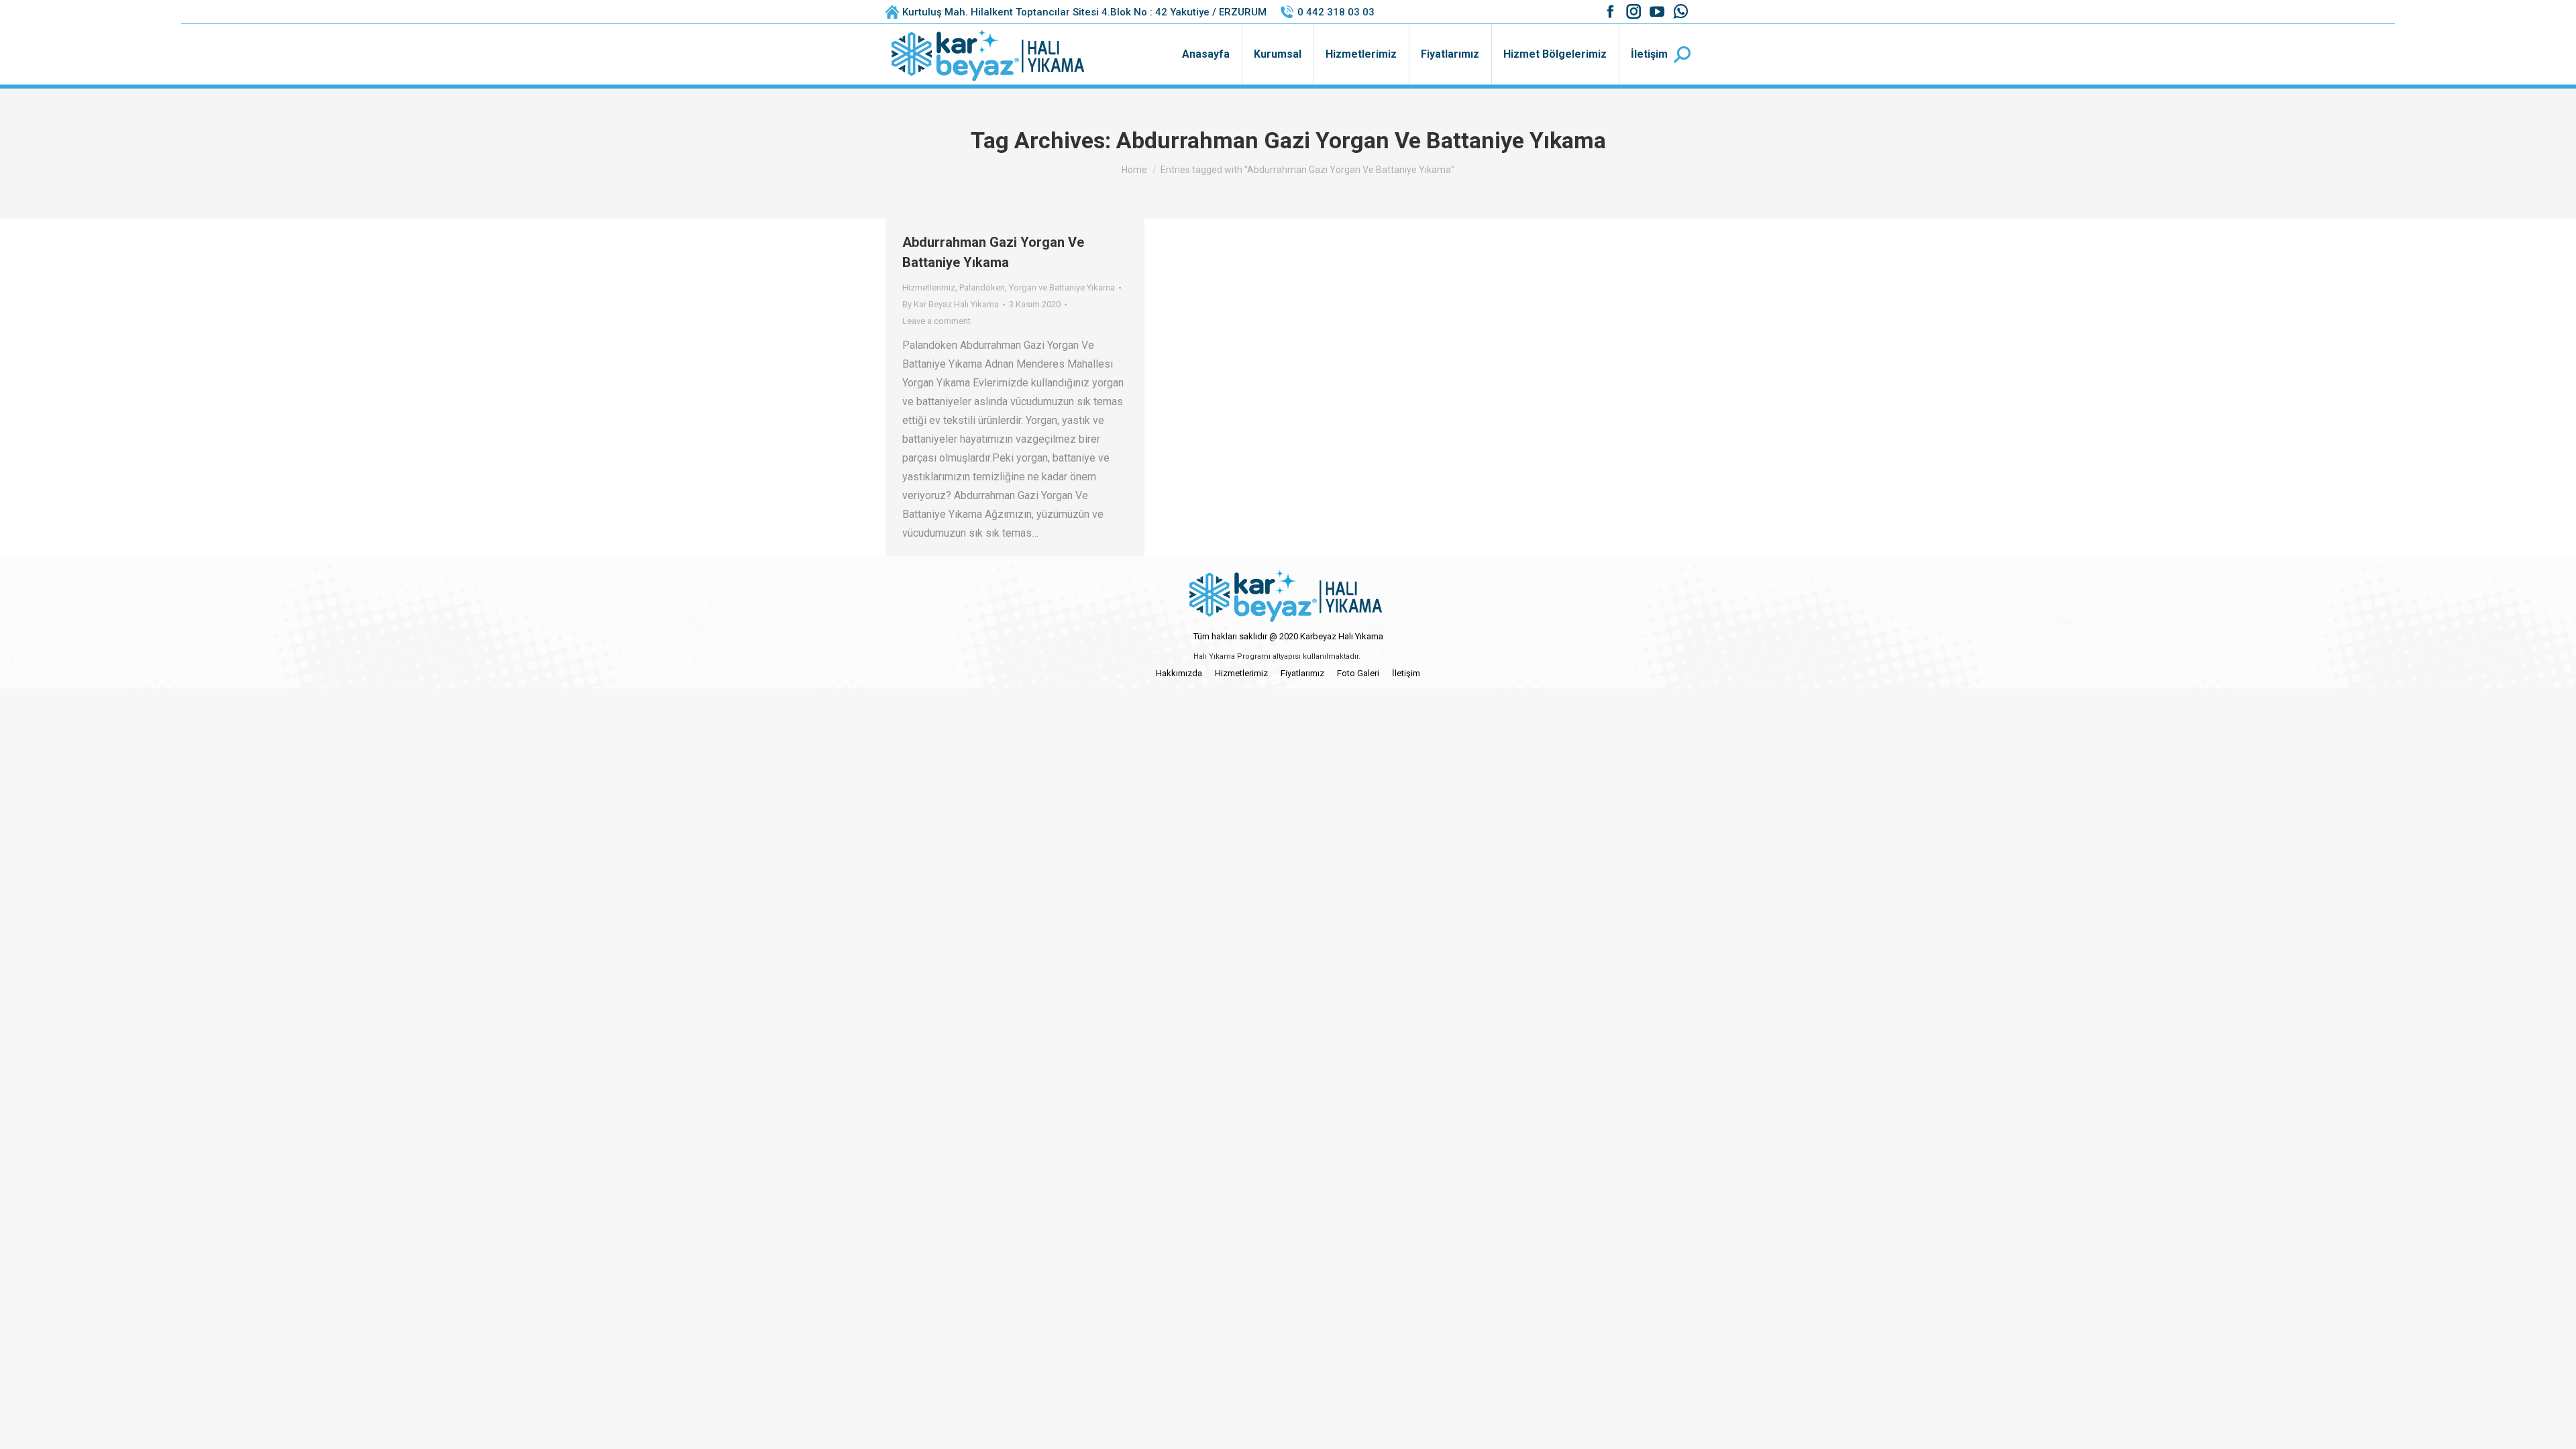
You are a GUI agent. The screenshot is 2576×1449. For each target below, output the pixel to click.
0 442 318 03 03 (1336, 12)
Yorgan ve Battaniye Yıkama (1062, 287)
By (951, 304)
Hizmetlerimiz (929, 287)
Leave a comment (936, 321)
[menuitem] (1206, 54)
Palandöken (982, 287)
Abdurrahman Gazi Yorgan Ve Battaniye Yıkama (993, 252)
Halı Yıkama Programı (1232, 656)
